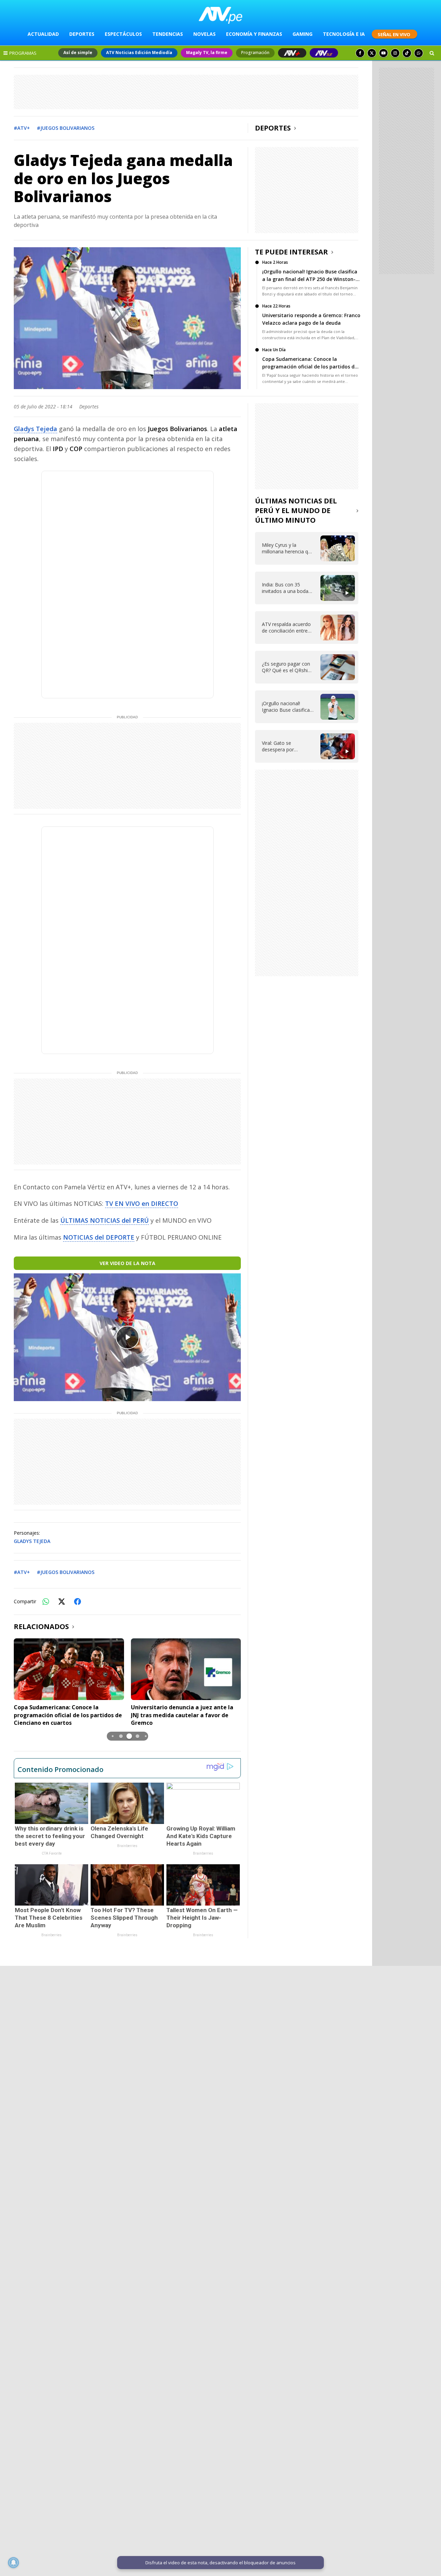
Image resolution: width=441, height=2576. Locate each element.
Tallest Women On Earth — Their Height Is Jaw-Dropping (202, 1918)
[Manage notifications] (13, 2563)
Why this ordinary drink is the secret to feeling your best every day (50, 1836)
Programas (23, 53)
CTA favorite (52, 1853)
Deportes (273, 128)
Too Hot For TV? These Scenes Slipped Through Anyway (124, 1918)
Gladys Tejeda (35, 429)
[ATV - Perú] (221, 15)
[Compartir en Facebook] (78, 1602)
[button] (112, 1736)
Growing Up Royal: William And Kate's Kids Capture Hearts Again (201, 1836)
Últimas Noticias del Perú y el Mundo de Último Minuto (296, 510)
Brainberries (127, 1846)
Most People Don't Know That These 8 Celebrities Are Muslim (49, 1918)
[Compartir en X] (62, 1602)
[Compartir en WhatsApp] (46, 1602)
